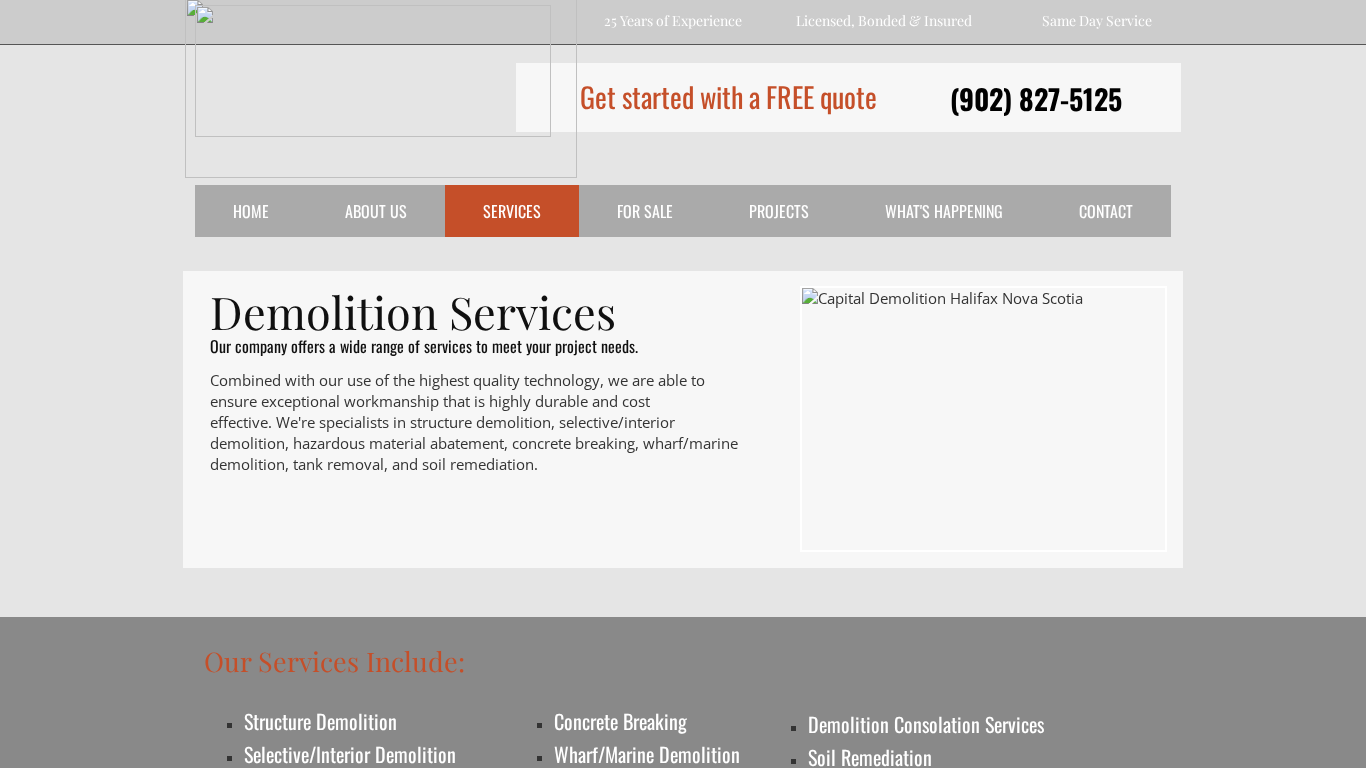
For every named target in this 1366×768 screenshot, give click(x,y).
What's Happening (944, 211)
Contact (1106, 211)
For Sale (645, 211)
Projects (779, 211)
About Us (376, 211)
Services (512, 211)
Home (251, 211)
